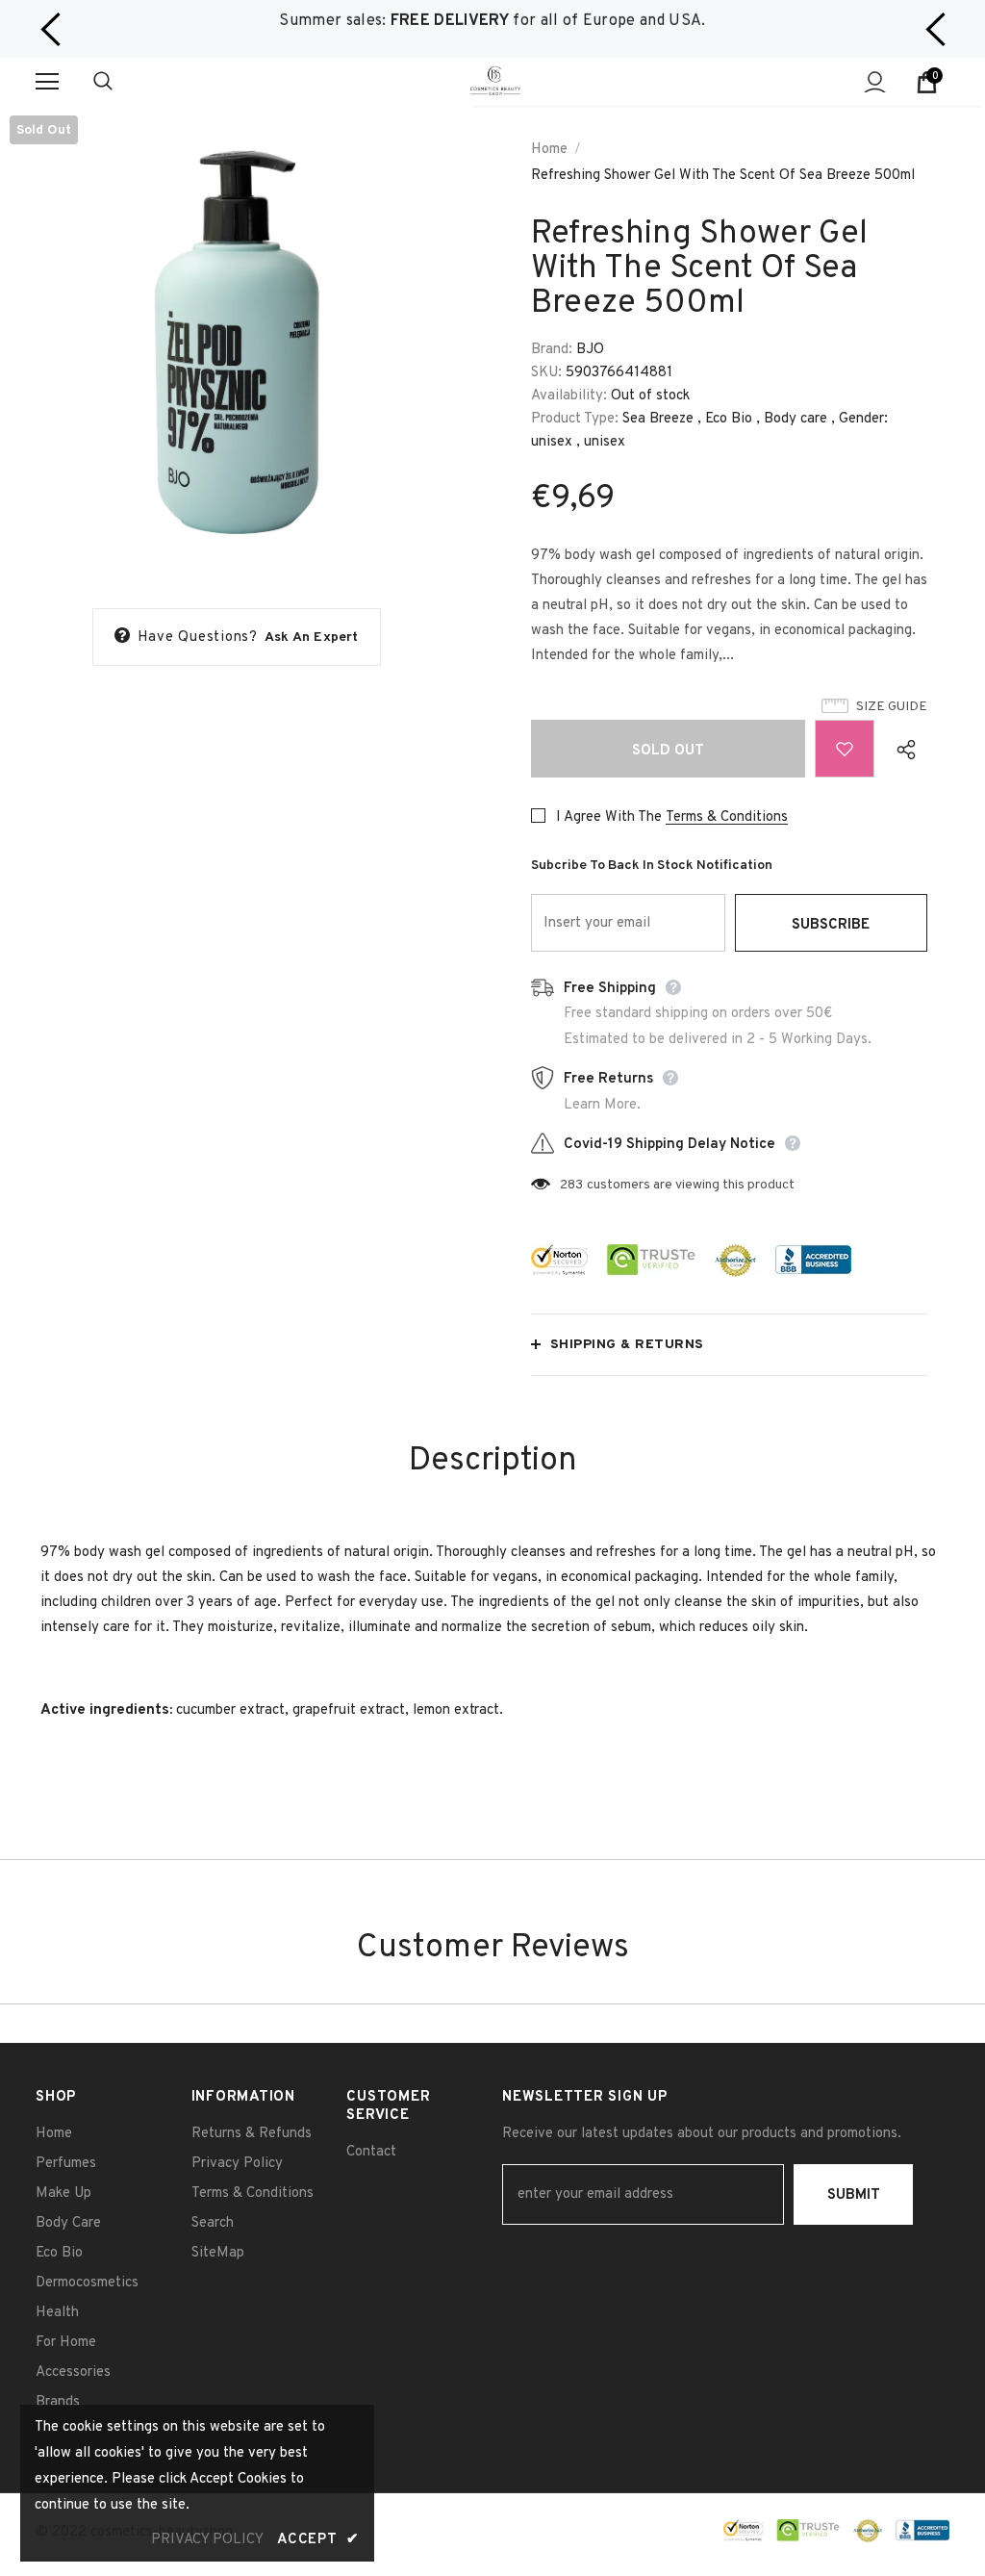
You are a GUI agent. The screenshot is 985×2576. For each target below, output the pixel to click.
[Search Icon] (122, 82)
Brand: (552, 350)
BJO (590, 350)
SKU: (546, 373)
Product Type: (575, 419)
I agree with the (609, 817)
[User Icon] (875, 82)
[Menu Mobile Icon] (47, 82)
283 (571, 1185)
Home (549, 150)
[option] (492, 22)
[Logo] (495, 80)
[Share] (901, 749)
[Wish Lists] (845, 749)
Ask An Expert (312, 638)
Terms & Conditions (727, 817)
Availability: (569, 396)
